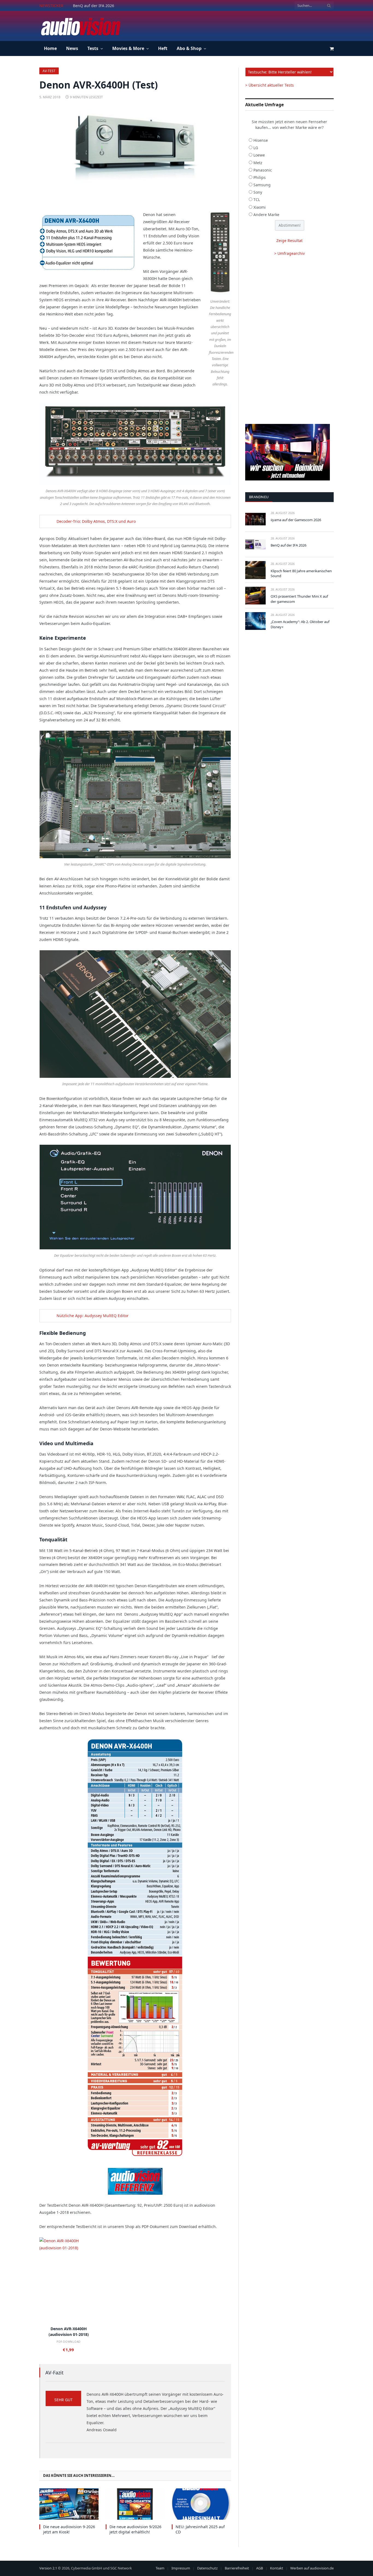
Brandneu (259, 497)
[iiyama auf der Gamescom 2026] (255, 519)
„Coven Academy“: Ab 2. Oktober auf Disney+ (300, 624)
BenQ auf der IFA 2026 (94, 6)
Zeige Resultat (289, 241)
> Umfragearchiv (289, 253)
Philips (260, 177)
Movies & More (128, 48)
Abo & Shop (189, 48)
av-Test (49, 71)
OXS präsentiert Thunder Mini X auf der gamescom (299, 599)
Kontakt (277, 2568)
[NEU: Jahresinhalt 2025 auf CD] (201, 2504)
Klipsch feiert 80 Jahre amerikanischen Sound (301, 573)
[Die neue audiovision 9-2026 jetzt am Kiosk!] (69, 2504)
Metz (258, 163)
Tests (93, 48)
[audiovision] (80, 26)
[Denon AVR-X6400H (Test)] (135, 154)
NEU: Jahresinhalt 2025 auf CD (200, 2529)
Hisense (261, 140)
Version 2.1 (48, 2568)
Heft (163, 48)
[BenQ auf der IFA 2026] (255, 545)
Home (50, 48)
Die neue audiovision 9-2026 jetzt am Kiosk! (69, 2529)
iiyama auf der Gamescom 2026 (296, 520)
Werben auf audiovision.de (312, 2568)
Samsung (262, 185)
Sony (258, 192)
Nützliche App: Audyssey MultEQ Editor (93, 1316)
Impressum (181, 2568)
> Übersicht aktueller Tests (270, 85)
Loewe (259, 155)
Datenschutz (207, 2568)
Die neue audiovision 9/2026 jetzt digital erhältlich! (135, 2529)
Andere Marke (266, 215)
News (72, 48)
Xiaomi (260, 207)
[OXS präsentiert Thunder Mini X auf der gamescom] (255, 596)
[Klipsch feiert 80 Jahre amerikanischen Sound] (255, 570)
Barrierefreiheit (237, 2568)
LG (256, 148)
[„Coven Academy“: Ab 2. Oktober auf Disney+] (255, 621)
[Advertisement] (234, 25)
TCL (257, 200)
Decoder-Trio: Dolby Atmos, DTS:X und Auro (96, 521)
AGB (260, 2568)
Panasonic (263, 170)
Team (160, 2568)
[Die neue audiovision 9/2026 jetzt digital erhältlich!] (135, 2504)
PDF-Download (69, 2342)
